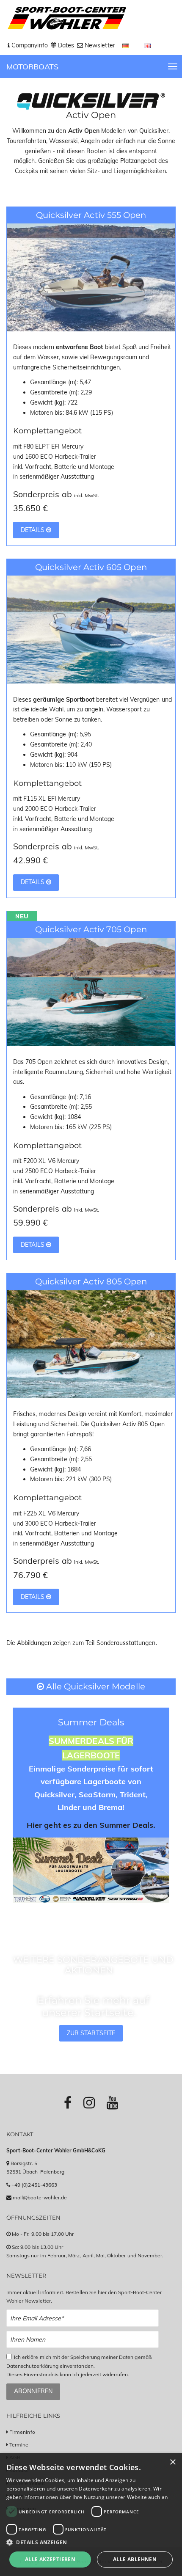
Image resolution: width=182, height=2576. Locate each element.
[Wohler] (66, 18)
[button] (91, 2542)
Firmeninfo (22, 2432)
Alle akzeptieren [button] (50, 2559)
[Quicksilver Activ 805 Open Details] (91, 1344)
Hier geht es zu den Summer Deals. (91, 1825)
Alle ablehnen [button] (135, 2559)
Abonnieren (33, 2391)
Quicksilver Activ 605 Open (91, 567)
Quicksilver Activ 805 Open (91, 1281)
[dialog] (91, 2515)
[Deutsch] (127, 45)
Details (33, 530)
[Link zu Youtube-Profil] (112, 2102)
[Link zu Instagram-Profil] (89, 2102)
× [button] (172, 2462)
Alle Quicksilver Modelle (94, 1686)
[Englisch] (148, 45)
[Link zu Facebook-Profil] (68, 2102)
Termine (19, 2445)
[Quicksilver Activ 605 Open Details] (91, 629)
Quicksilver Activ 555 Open (91, 215)
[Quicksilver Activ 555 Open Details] (91, 277)
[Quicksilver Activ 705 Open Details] (91, 991)
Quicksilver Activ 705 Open (91, 929)
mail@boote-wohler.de (40, 2197)
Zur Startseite (91, 2033)
